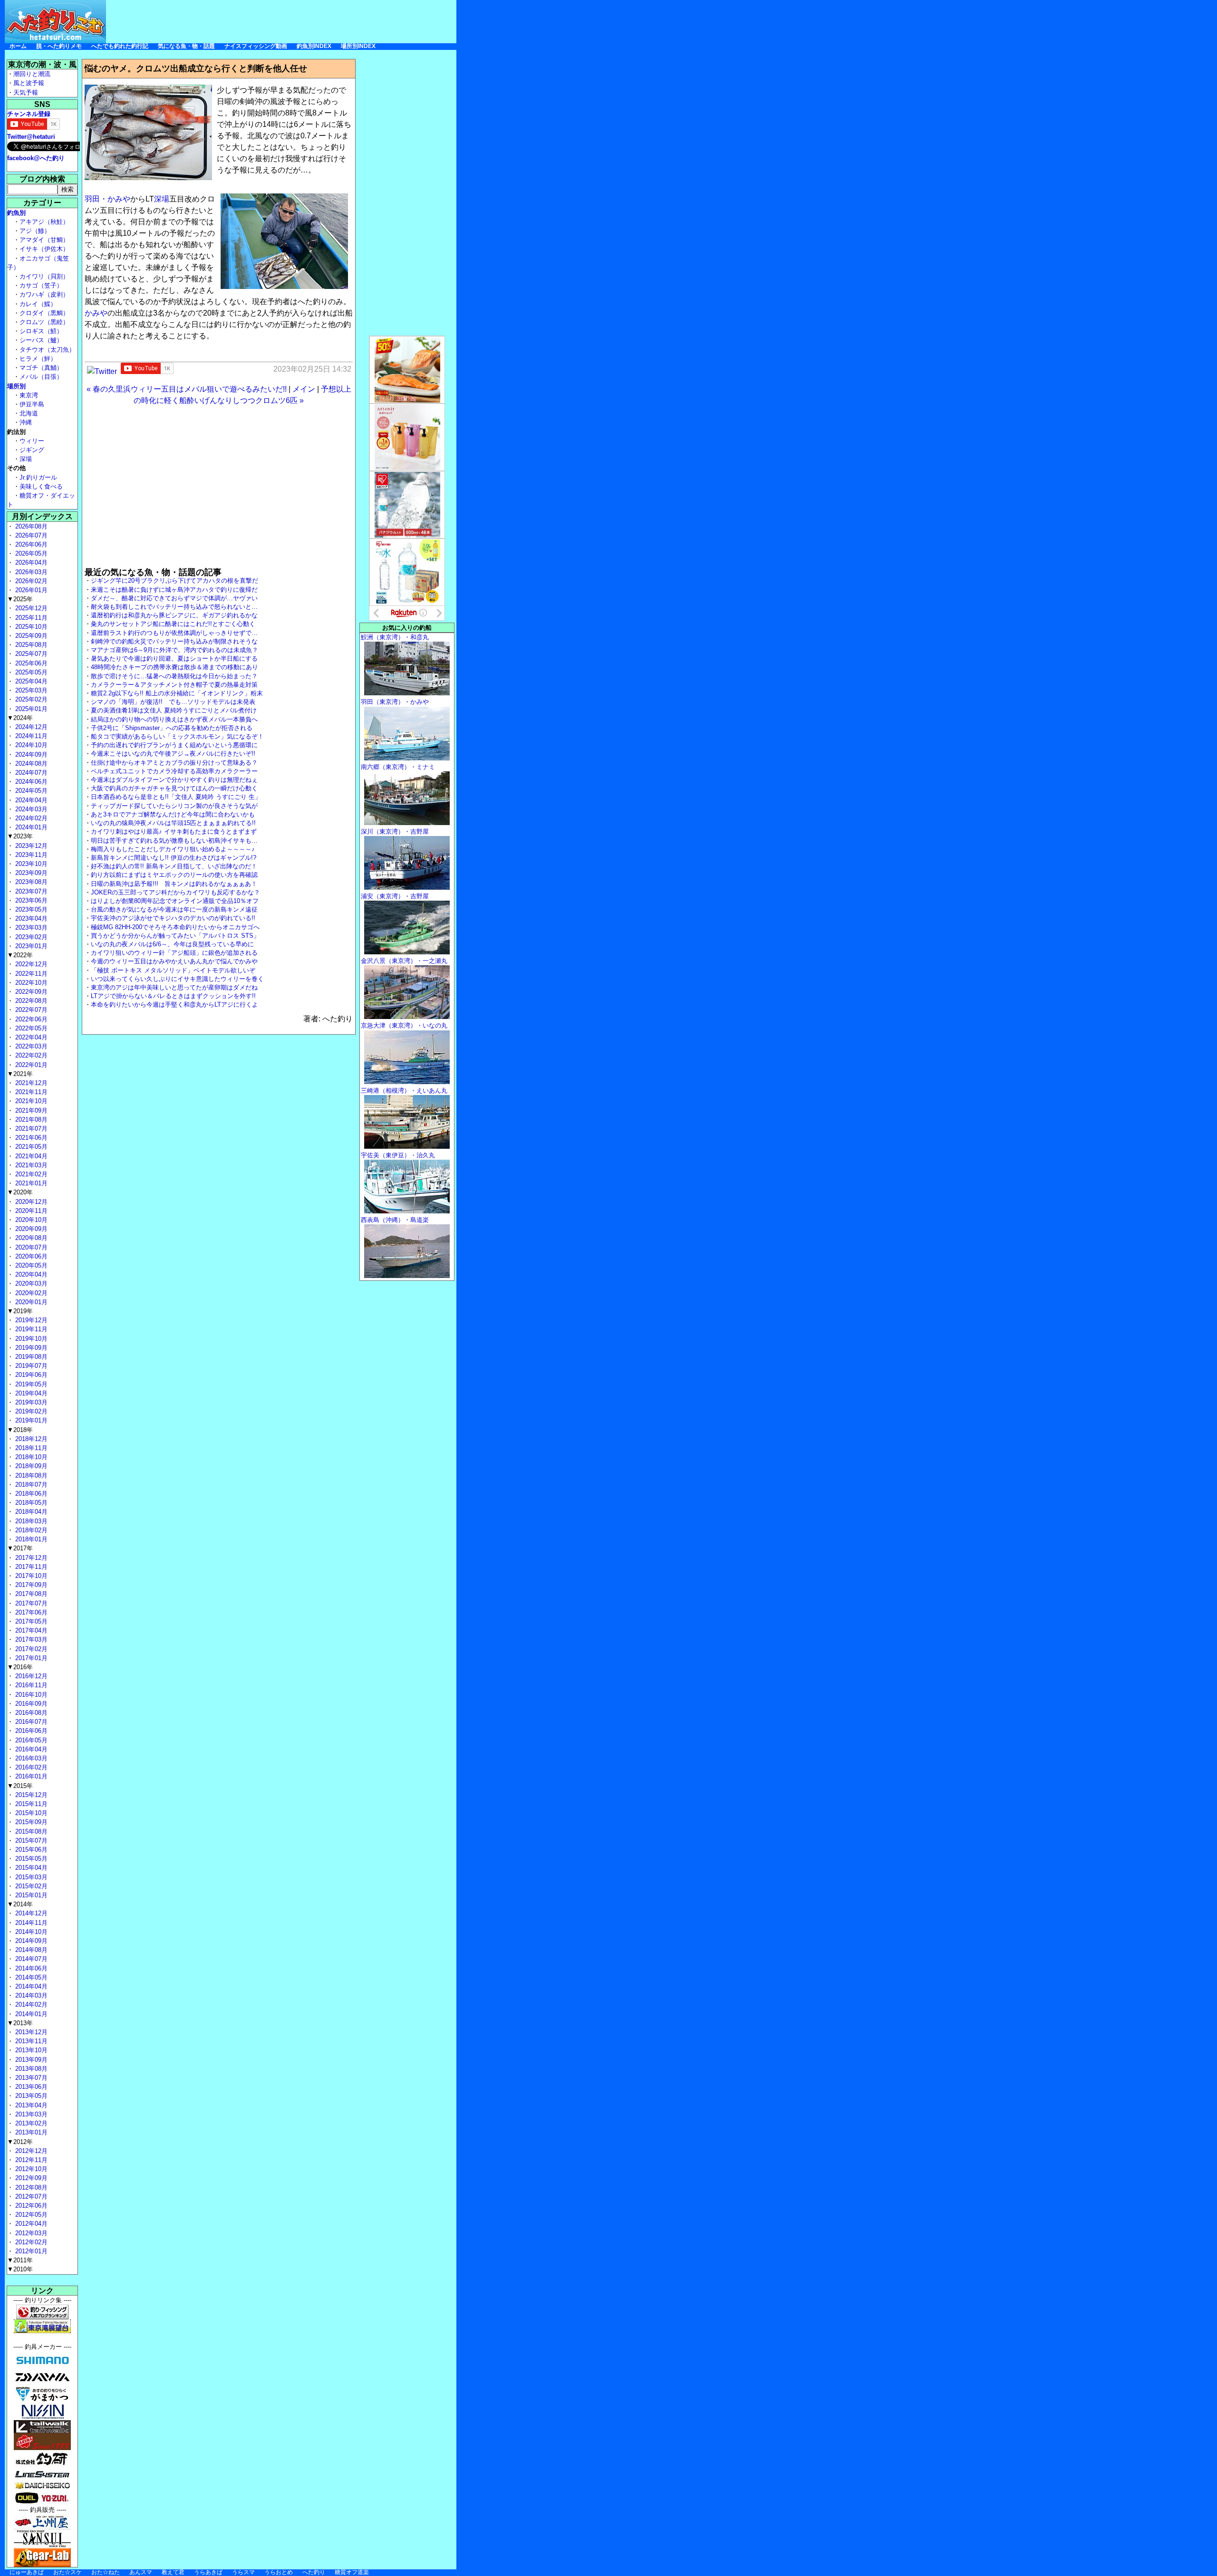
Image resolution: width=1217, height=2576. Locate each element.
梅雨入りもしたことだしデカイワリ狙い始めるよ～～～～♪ (173, 849)
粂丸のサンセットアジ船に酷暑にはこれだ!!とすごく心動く (173, 624)
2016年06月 (30, 1731)
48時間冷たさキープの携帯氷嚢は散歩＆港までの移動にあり (174, 667)
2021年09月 (30, 1110)
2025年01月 (30, 709)
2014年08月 (30, 1950)
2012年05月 (30, 2215)
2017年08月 (30, 1594)
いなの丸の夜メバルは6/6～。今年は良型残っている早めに (172, 944)
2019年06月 (30, 1375)
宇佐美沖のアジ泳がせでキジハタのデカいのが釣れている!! (173, 918)
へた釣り (314, 2572)
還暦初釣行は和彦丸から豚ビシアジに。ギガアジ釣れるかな (174, 615)
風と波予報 (29, 83)
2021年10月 (30, 1101)
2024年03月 (30, 809)
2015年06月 (30, 1850)
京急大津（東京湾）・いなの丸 (404, 1025)
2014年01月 (30, 2014)
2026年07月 (30, 535)
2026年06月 (30, 544)
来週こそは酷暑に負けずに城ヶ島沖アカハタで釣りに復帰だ (174, 590)
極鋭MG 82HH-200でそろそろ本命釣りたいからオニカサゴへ (175, 927)
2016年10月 (30, 1695)
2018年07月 (30, 1485)
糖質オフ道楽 (352, 2572)
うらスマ (243, 2572)
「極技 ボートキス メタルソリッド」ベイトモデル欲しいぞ (173, 970)
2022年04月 (30, 1037)
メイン (304, 389)
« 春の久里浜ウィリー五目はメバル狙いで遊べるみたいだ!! (187, 389)
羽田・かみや (107, 199)
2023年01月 (30, 946)
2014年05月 (30, 1977)
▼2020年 (20, 1192)
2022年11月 (30, 974)
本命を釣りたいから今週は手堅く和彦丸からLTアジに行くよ (174, 1004)
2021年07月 (30, 1129)
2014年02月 (30, 2004)
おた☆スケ (68, 2572)
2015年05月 (30, 1859)
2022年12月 (30, 964)
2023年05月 (30, 909)
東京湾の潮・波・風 (42, 64)
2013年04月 (30, 2105)
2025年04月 (30, 681)
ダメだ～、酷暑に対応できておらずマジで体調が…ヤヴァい (174, 598)
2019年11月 (30, 1329)
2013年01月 (30, 2132)
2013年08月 (30, 2069)
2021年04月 (30, 1156)
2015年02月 (30, 1886)
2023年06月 (30, 900)
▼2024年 (20, 718)
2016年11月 (30, 1685)
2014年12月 (30, 1913)
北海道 (29, 413)
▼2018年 (20, 1430)
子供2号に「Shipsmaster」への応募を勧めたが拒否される (172, 728)
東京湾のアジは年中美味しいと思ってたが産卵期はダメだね (174, 987)
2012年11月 (30, 2160)
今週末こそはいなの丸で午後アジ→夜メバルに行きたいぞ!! (173, 754)
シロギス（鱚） (41, 331)
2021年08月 (30, 1120)
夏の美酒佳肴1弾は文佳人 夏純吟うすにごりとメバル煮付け (174, 710)
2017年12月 (30, 1558)
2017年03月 (30, 1639)
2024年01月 (30, 827)
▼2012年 (20, 2142)
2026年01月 (30, 590)
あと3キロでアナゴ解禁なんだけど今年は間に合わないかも (173, 814)
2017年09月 (30, 1585)
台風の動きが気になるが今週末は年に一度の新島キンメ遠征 (174, 909)
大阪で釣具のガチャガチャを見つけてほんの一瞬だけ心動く (174, 788)
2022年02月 (30, 1055)
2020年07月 (30, 1247)
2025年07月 (30, 654)
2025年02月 (30, 699)
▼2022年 (20, 955)
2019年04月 (30, 1393)
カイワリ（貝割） (44, 276)
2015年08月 (30, 1831)
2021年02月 (30, 1174)
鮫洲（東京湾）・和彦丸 (395, 637)
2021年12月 (30, 1083)
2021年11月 (30, 1092)
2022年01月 (30, 1065)
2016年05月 (30, 1740)
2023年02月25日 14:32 (312, 369)
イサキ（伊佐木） (44, 249)
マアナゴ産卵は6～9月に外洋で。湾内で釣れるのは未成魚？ (174, 650)
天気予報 (26, 92)
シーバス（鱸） (41, 340)
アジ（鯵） (35, 231)
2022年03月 (30, 1046)
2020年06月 (30, 1256)
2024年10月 (30, 745)
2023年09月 (30, 873)
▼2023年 (20, 836)
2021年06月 (30, 1138)
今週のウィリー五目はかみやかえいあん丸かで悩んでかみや (174, 961)
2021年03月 (30, 1165)
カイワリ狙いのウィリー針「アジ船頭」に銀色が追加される (174, 953)
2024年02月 (30, 818)
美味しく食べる (41, 486)
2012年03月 (30, 2233)
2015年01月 (30, 1895)
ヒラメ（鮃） (38, 359)
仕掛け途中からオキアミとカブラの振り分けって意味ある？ (174, 763)
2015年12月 (30, 1795)
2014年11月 (30, 1923)
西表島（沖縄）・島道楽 (395, 1220)
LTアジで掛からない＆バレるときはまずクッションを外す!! (173, 996)
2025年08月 (30, 645)
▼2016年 (20, 1667)
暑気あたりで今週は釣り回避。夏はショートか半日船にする (174, 658)
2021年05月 (30, 1147)
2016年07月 (30, 1722)
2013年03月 (30, 2114)
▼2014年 (20, 1904)
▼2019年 (20, 1311)
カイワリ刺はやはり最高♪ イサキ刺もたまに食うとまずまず (174, 831)
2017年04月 (30, 1630)
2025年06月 (30, 663)
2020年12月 (30, 1202)
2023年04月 (30, 918)
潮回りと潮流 (32, 74)
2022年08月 (30, 1001)
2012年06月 (30, 2206)
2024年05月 (30, 791)
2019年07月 (30, 1366)
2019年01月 (30, 1420)
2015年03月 (30, 1877)
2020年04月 (30, 1274)
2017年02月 (30, 1649)
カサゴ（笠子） (41, 285)
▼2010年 (20, 2269)
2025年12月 (30, 608)
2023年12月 (30, 846)
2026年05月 (30, 553)
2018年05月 (30, 1503)
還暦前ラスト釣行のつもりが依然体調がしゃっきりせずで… (174, 633)
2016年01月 (30, 1776)
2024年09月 (30, 755)
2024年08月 (30, 764)
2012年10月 (30, 2169)
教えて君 (173, 2572)
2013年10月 (30, 2050)
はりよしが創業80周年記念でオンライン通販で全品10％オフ (175, 901)
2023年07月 (30, 891)
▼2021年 (20, 1074)
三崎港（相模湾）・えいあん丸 (404, 1091)
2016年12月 (30, 1676)
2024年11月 (30, 736)
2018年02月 (30, 1530)
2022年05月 (30, 1028)
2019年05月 (30, 1384)
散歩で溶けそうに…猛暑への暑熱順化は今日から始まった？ (174, 676)
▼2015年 (20, 1786)
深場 (162, 199)
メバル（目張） (41, 377)
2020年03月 (30, 1283)
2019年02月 (30, 1411)
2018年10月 (30, 1457)
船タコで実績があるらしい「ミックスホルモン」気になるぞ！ (177, 736)
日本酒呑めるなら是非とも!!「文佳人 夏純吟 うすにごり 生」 (176, 797)
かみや (96, 313)
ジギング (32, 450)
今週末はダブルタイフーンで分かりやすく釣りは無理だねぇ (174, 780)
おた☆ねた (106, 2572)
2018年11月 (30, 1448)
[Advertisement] (283, 21)
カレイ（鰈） (38, 304)
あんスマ (141, 2572)
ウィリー (32, 441)
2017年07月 (30, 1603)
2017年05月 (30, 1621)
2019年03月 (30, 1402)
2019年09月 (30, 1348)
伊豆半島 (32, 404)
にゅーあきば (27, 2572)
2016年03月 (30, 1758)
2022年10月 (30, 983)
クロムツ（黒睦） (44, 322)
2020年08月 (30, 1238)
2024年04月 (30, 800)
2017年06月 (30, 1612)
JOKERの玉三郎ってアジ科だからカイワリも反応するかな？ (175, 892)
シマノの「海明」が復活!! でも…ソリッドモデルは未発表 (173, 702)
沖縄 (26, 422)
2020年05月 (30, 1265)
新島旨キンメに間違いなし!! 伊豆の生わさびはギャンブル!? (174, 858)
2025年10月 (30, 627)
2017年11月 (30, 1567)
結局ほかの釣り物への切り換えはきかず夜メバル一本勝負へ (174, 719)
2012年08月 (30, 2187)
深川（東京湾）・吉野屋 (395, 831)
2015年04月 (30, 1868)
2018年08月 (30, 1475)
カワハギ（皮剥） (44, 294)
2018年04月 (30, 1512)
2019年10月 (30, 1339)
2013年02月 (30, 2123)
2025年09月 (30, 636)
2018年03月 (30, 1521)
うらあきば (208, 2572)
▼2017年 (20, 1548)
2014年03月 (30, 1995)
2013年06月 (30, 2087)
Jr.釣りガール (38, 477)
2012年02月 (30, 2242)
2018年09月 (30, 1466)
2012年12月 (30, 2151)
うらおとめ (279, 2572)
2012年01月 (30, 2251)
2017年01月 (30, 1658)
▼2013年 (20, 2023)
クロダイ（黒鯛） (44, 313)
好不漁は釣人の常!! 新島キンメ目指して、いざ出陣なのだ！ (174, 866)
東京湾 (29, 395)
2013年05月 (30, 2096)
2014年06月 (30, 1968)
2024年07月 (30, 773)
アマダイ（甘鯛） (44, 240)
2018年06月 (30, 1494)
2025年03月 (30, 690)
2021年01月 (30, 1183)
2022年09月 (30, 992)
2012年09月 (30, 2178)
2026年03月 (30, 572)
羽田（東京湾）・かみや (395, 702)
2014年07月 (30, 1959)
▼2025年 (20, 599)
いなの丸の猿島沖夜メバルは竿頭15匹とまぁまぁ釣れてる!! (173, 823)
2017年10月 (30, 1576)
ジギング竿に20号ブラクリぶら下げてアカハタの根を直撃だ (174, 581)
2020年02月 (30, 1293)
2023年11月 (30, 855)
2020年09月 (30, 1229)
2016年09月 (30, 1704)
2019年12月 (30, 1320)
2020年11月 (30, 1211)
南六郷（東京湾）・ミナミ (398, 767)
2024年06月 (30, 782)
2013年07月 (30, 2078)
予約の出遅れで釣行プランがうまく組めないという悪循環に (174, 745)
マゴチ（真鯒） (41, 368)
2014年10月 (30, 1932)
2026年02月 (30, 581)
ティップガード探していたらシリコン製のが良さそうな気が (174, 806)
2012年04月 (30, 2224)
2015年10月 (30, 1813)
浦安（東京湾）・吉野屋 (395, 896)
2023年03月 (30, 928)
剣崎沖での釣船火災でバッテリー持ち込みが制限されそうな (174, 641)
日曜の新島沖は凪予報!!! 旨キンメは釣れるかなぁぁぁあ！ (174, 884)
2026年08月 (30, 526)
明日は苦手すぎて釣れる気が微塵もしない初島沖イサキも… (174, 841)
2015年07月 (30, 1841)
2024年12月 (30, 727)
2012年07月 (30, 2196)
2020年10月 (30, 1220)
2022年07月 (30, 1010)
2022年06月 (30, 1019)
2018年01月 (30, 1539)
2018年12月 (30, 1439)
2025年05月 (30, 672)
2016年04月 (30, 1749)
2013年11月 (30, 2041)
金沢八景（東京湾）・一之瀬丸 (404, 961)
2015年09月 (30, 1822)
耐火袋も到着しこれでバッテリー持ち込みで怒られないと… (174, 607)
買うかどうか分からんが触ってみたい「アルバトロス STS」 (175, 936)
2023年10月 (30, 864)
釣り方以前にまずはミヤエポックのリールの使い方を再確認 (174, 875)
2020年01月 (30, 1302)
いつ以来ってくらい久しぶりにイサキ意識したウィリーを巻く (177, 979)
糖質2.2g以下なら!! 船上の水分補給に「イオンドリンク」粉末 (177, 693)
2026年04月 (30, 562)
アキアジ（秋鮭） (44, 222)
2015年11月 (30, 1804)
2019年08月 (30, 1357)
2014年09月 (30, 1941)
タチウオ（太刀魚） (47, 350)
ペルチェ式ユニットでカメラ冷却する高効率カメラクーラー (174, 771)
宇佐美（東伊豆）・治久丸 (398, 1155)
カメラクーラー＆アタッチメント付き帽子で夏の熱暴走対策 (174, 685)
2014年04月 (30, 1986)
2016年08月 (30, 1713)
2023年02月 (30, 937)
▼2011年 (20, 2260)
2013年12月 (30, 2032)
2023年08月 (30, 882)
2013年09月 (30, 2060)
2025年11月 (30, 618)
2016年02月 (30, 1767)
